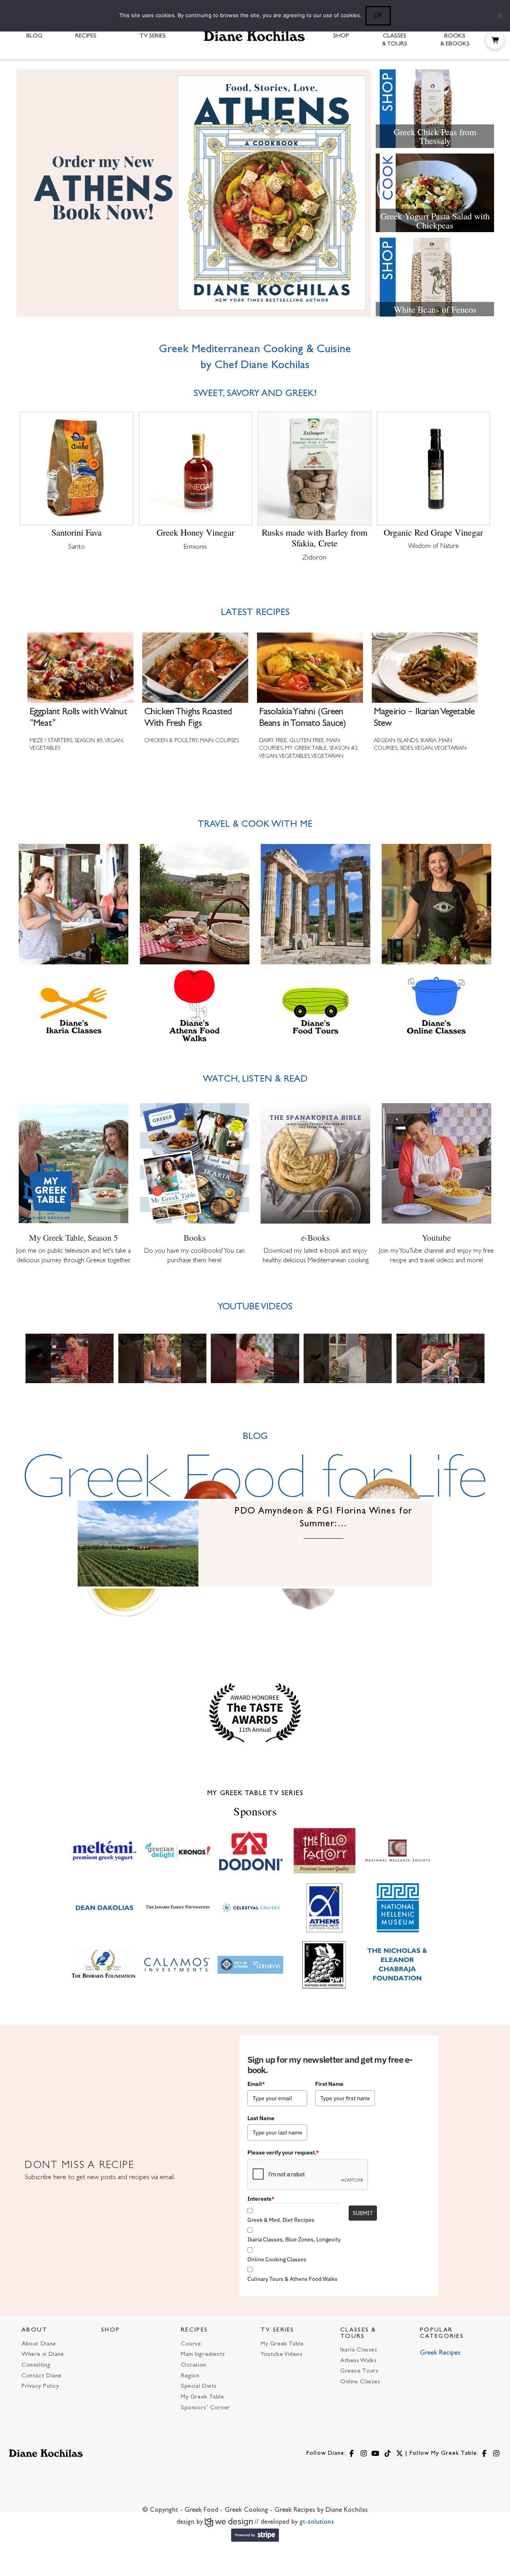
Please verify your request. (283, 2152)
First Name (329, 2084)
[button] (495, 40)
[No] (500, 16)
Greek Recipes (440, 2353)
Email (256, 2084)
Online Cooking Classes (277, 2259)
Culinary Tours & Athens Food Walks (292, 2279)
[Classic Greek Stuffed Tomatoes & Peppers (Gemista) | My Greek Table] (348, 1358)
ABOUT (35, 2330)
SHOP (111, 2330)
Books (195, 1238)
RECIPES (194, 2330)
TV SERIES (278, 2330)
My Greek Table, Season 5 (74, 1238)
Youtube (436, 1238)
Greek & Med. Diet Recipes (281, 2220)
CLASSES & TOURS (358, 2333)
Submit (363, 2213)
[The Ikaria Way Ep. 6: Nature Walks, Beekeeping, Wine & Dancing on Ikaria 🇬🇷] (440, 1358)
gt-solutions (317, 2522)
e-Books (315, 1238)
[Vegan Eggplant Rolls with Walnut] (70, 1358)
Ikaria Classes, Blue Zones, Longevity (294, 2239)
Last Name (261, 2118)
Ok (378, 15)
